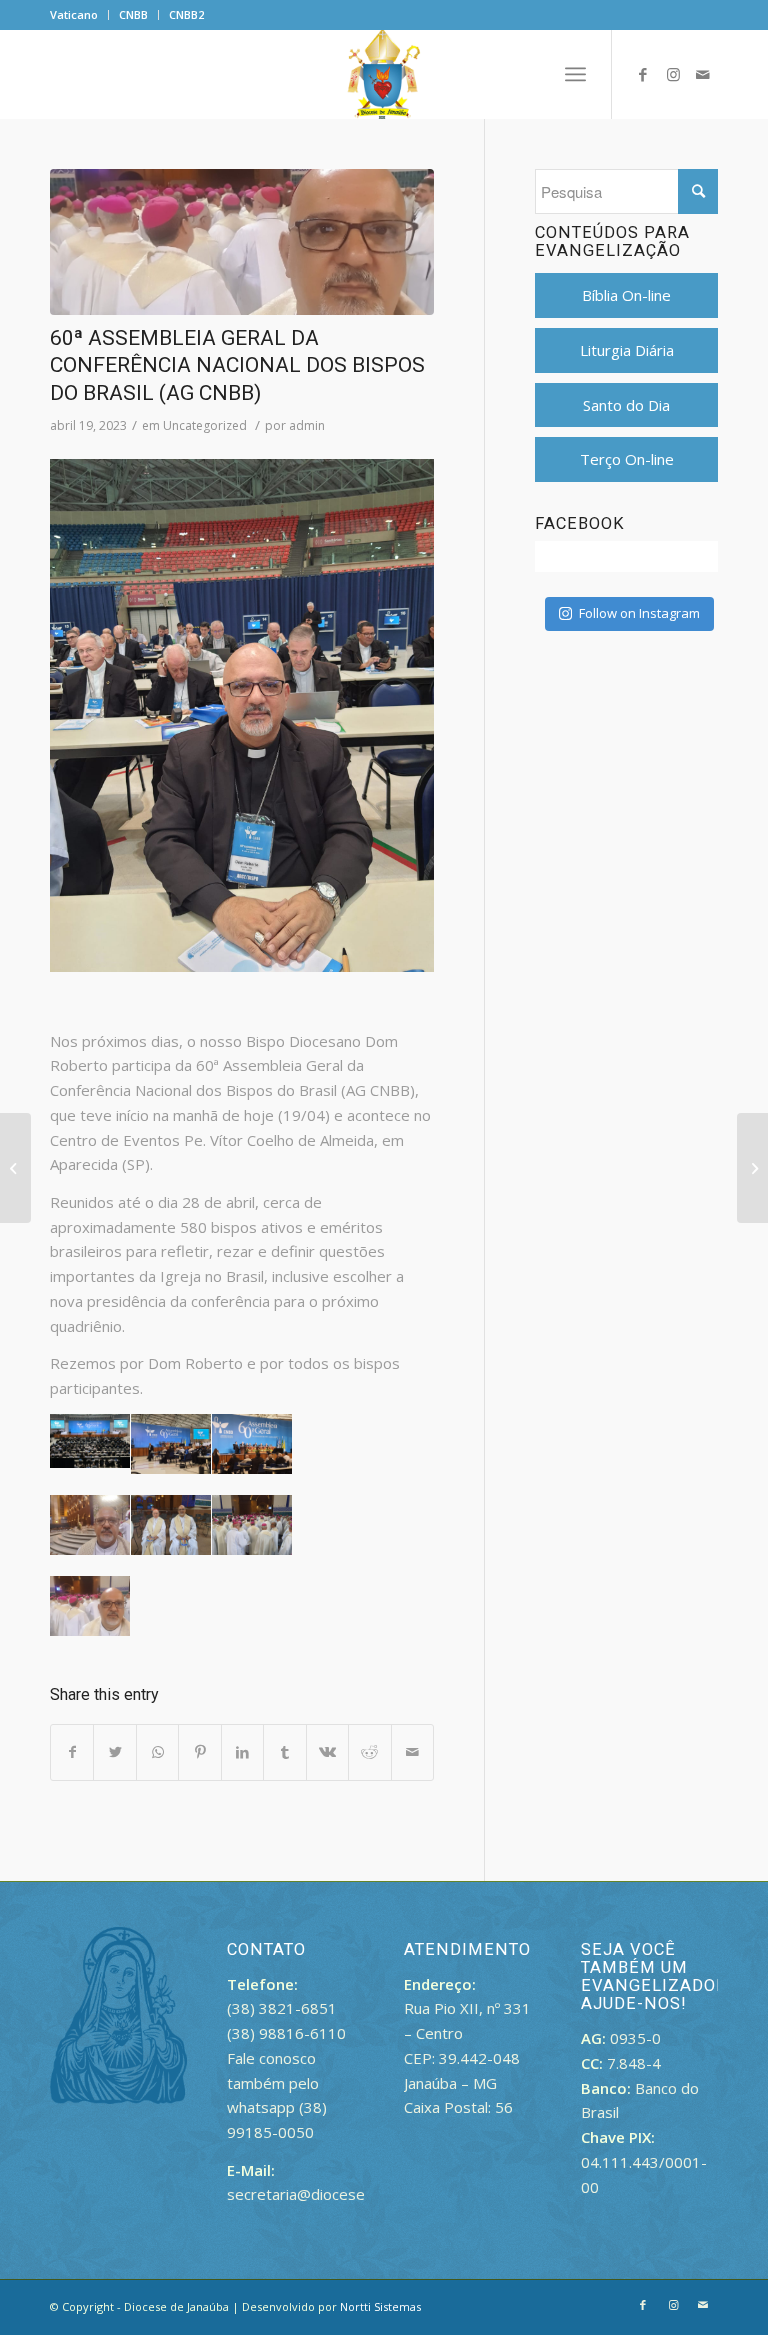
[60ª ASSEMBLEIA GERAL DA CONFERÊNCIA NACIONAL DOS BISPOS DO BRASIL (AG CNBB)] (242, 242)
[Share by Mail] (413, 1752)
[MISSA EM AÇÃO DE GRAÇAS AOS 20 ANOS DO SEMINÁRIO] (752, 1168)
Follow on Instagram (639, 613)
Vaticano (74, 14)
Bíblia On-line (626, 295)
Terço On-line (627, 459)
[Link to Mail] (703, 74)
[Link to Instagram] (673, 74)
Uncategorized (205, 425)
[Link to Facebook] (643, 74)
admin (307, 425)
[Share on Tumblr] (284, 1752)
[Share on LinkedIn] (242, 1752)
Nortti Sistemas (380, 2306)
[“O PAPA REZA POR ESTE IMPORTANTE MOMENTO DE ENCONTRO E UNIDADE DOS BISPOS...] (15, 1168)
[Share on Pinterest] (199, 1752)
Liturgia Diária (627, 350)
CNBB (133, 14)
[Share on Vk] (327, 1752)
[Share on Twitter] (114, 1752)
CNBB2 (186, 14)
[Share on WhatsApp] (157, 1752)
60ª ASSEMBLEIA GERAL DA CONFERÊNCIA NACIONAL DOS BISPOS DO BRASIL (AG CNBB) (237, 365)
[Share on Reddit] (369, 1752)
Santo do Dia (626, 405)
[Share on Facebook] (72, 1752)
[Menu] (575, 74)
